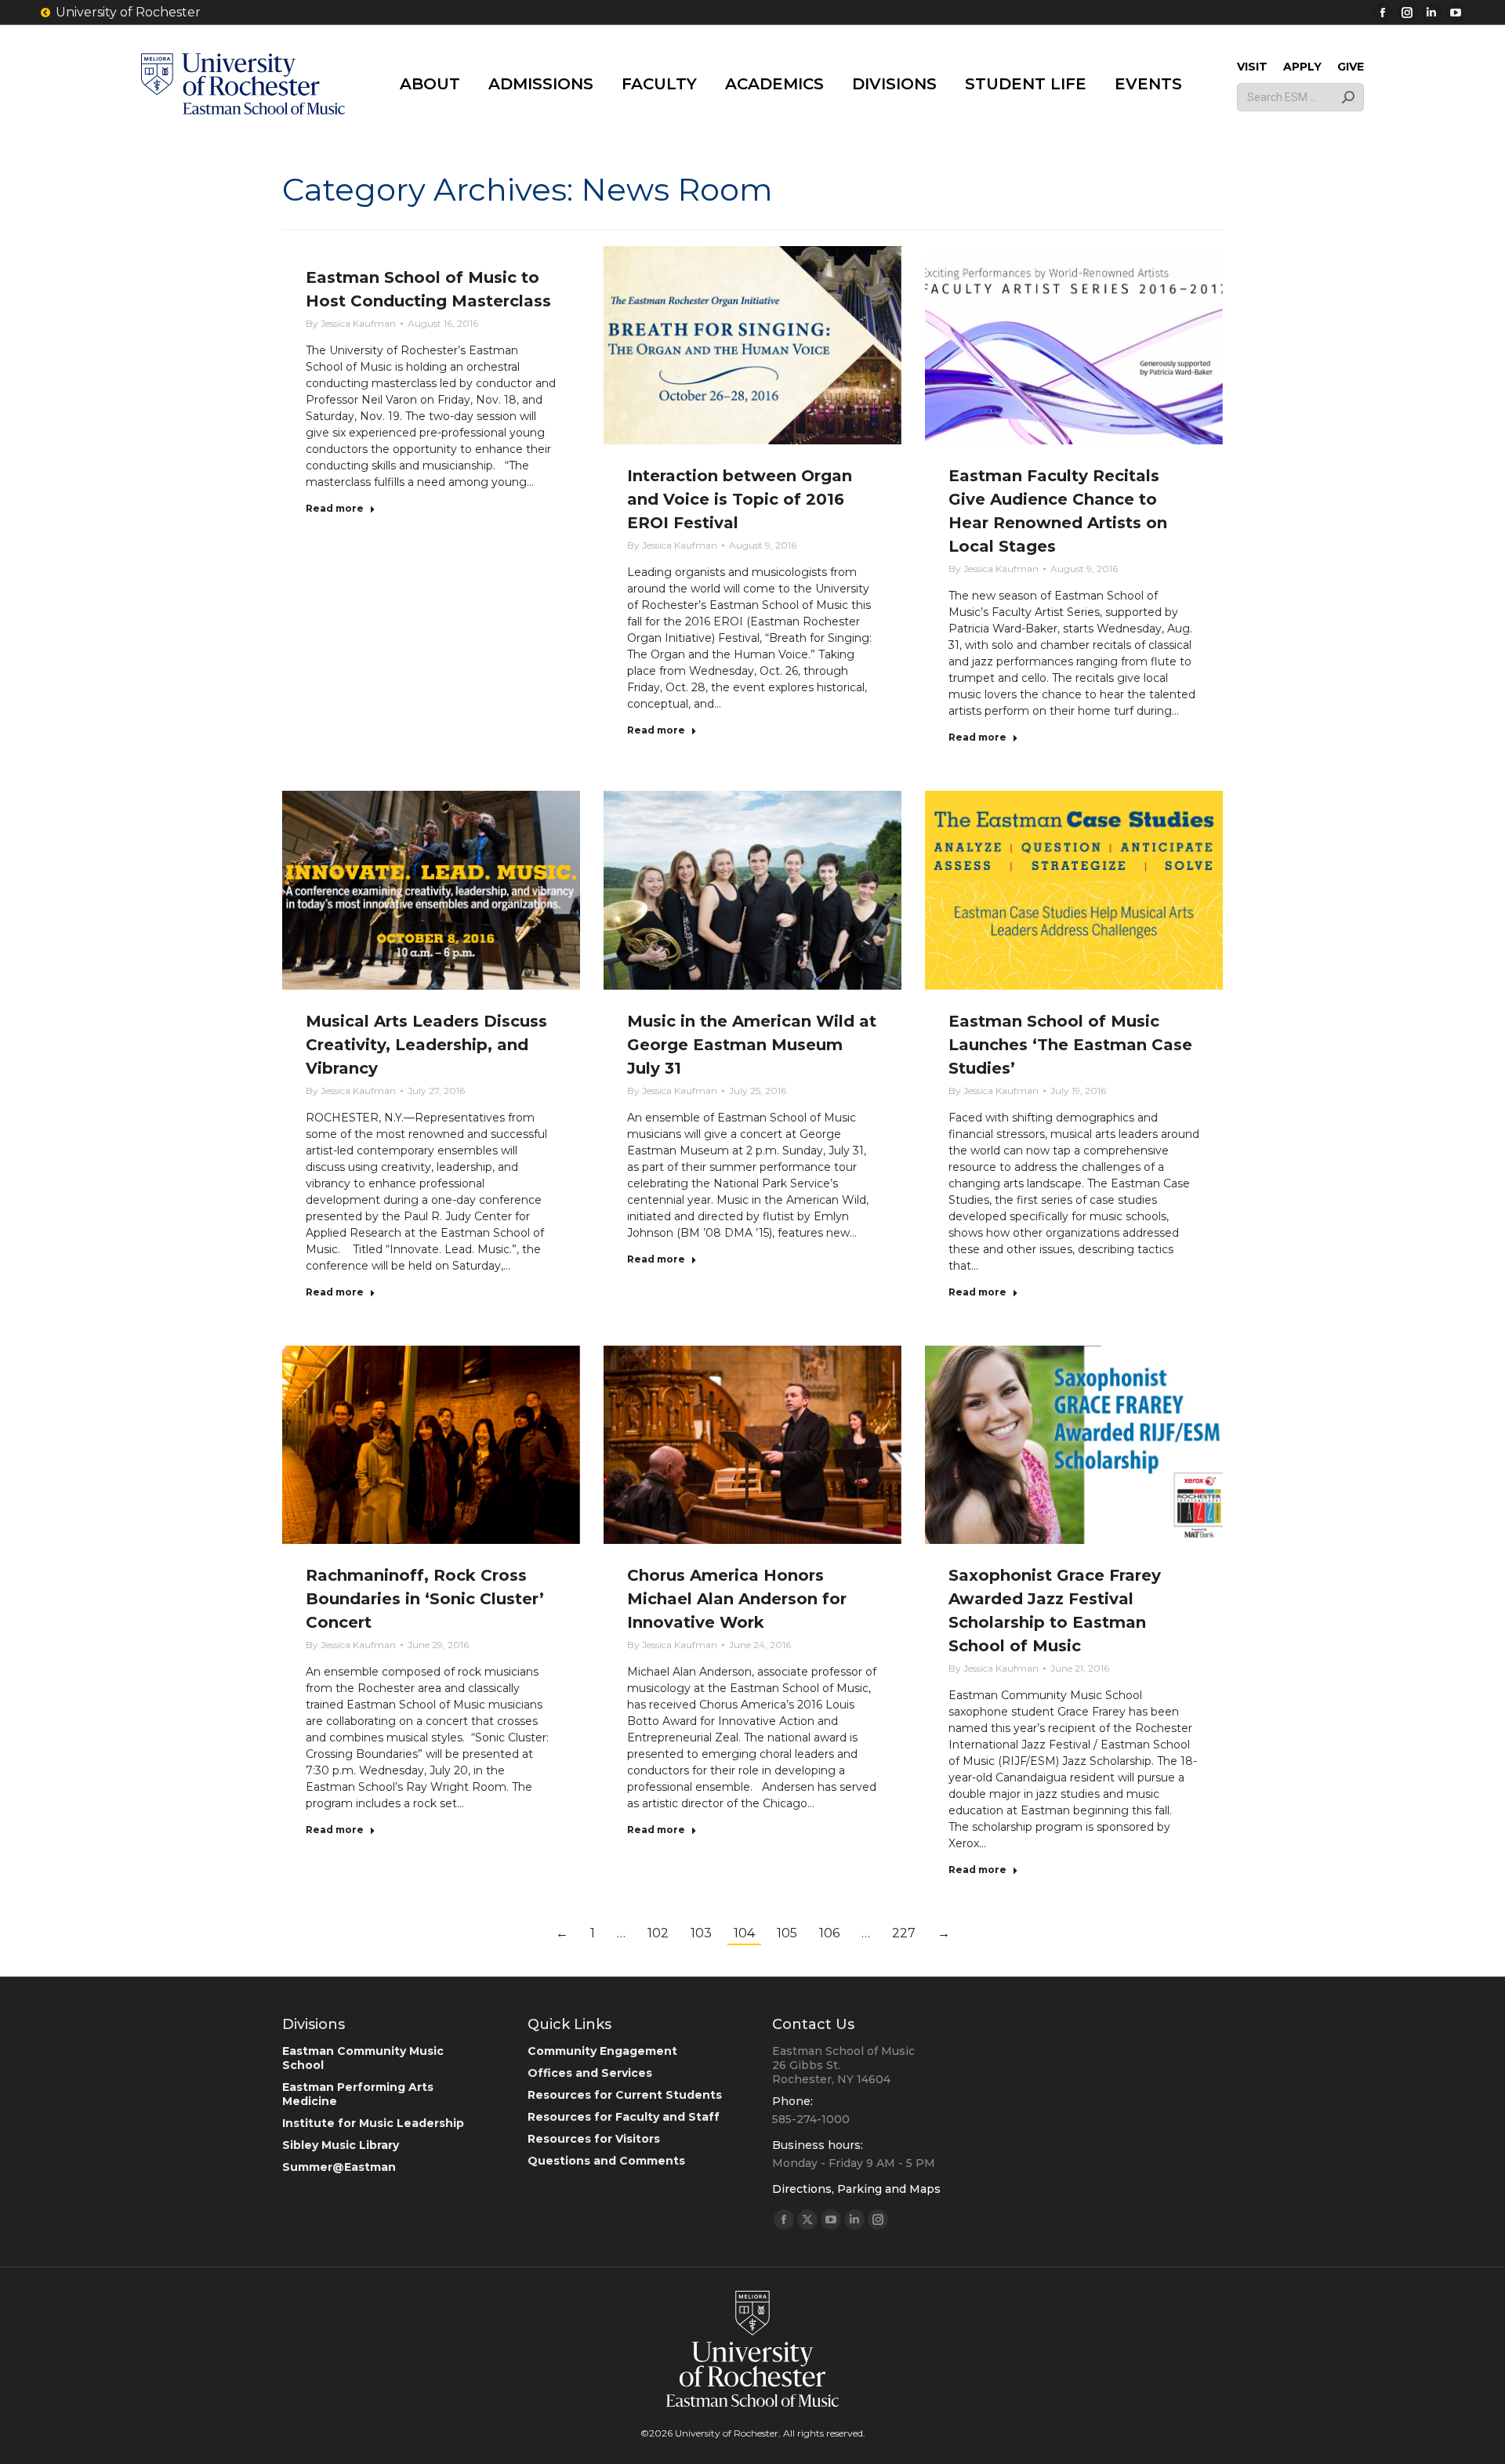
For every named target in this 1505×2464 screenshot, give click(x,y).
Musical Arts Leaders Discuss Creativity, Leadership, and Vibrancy (426, 1045)
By (351, 323)
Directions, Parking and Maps (856, 2189)
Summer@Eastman (339, 2167)
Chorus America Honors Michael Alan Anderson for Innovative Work (737, 1599)
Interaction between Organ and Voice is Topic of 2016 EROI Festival (740, 499)
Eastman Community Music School (363, 2058)
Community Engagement (602, 2051)
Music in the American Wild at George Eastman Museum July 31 (752, 1045)
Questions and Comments (606, 2161)
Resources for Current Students (625, 2095)
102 (658, 1933)
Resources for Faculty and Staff (624, 2117)
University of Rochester (128, 12)
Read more (335, 508)
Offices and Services (590, 2073)
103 (701, 1933)
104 (744, 1933)
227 (904, 1933)
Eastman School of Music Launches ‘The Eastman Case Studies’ (1070, 1045)
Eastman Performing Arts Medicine (358, 2094)
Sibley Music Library (341, 2145)
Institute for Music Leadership (373, 2123)
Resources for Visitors (594, 2139)
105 (787, 1933)
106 (829, 1933)
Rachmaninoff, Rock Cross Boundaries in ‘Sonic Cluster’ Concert (425, 1599)
